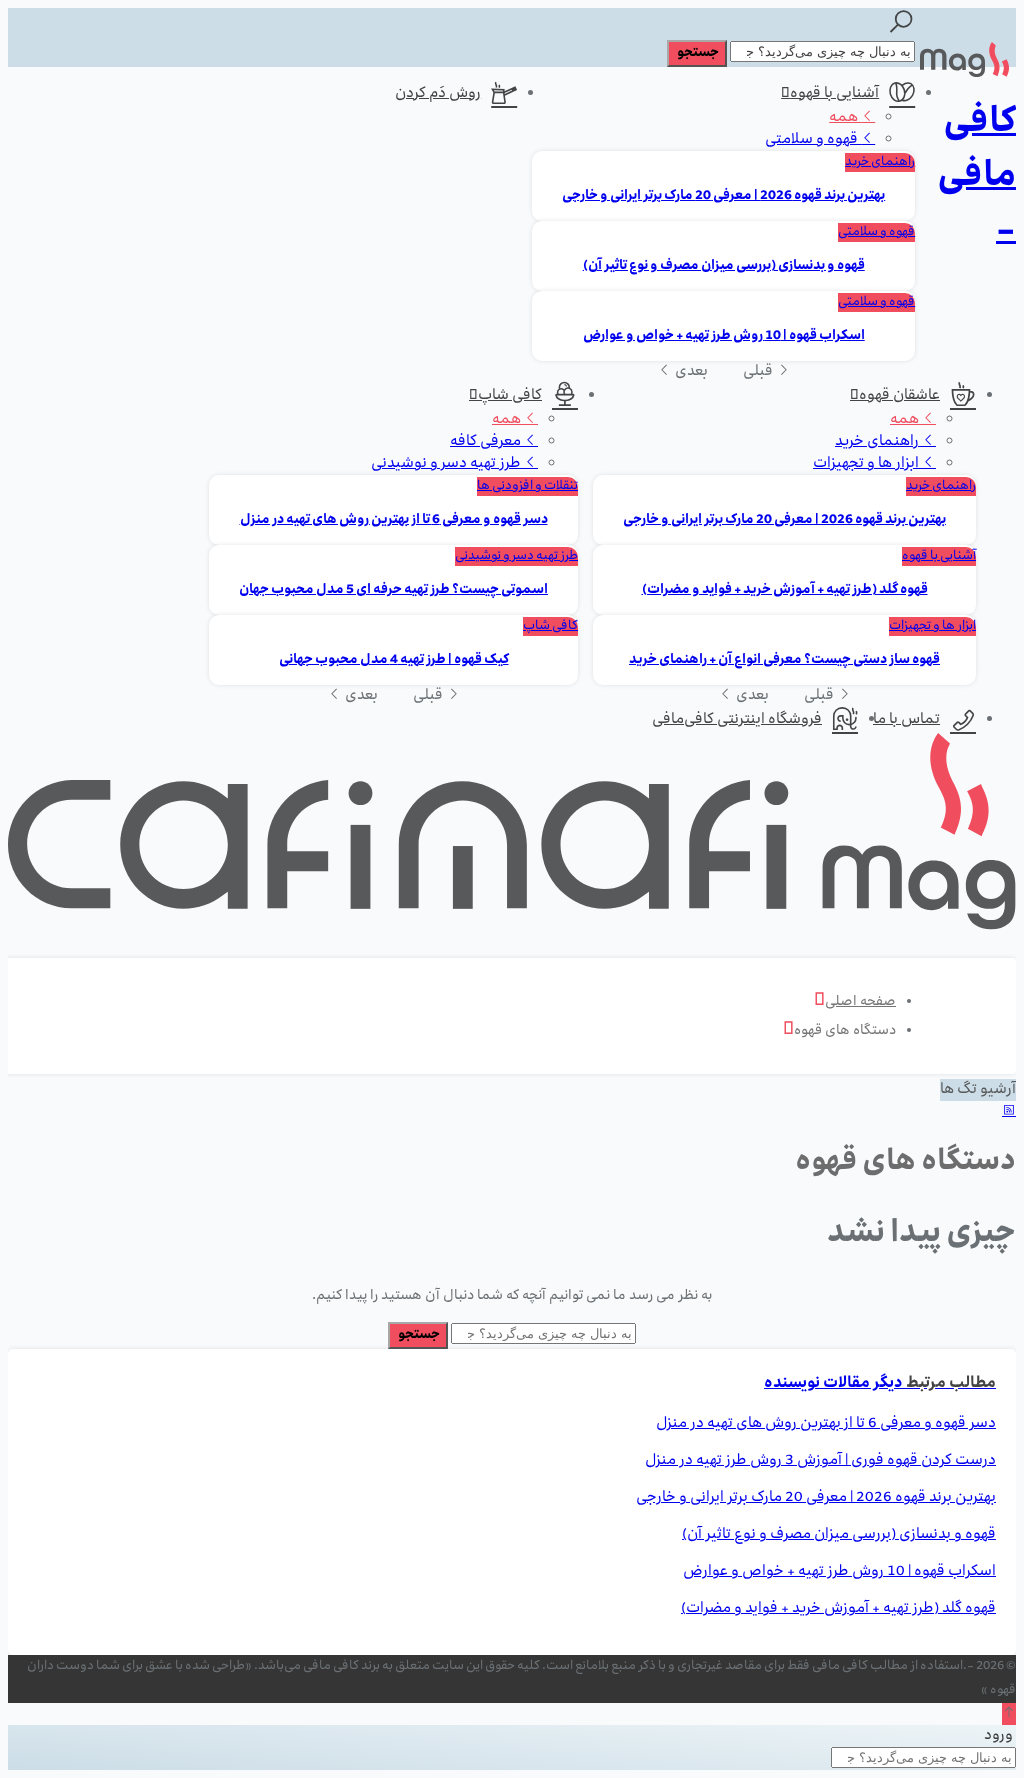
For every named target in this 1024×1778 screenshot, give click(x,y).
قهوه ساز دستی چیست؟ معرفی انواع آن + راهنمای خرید (784, 660)
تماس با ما (906, 720)
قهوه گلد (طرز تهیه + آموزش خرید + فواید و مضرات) (785, 590)
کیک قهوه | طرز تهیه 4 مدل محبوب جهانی (394, 660)
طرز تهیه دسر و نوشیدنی (447, 464)
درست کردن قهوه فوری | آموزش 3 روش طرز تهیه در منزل (820, 1461)
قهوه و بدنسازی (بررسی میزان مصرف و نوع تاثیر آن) (724, 266)
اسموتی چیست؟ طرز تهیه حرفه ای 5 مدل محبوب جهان (393, 590)
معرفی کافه (487, 442)
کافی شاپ (510, 396)
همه (845, 118)
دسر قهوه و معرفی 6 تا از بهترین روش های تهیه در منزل (394, 520)
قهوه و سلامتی (813, 140)
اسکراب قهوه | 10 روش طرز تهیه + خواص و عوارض (724, 336)
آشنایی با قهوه (834, 94)
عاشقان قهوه (899, 396)
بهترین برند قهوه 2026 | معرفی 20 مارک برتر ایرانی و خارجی (723, 196)
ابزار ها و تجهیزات (867, 464)
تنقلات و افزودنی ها (527, 486)
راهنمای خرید (880, 162)
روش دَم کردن (438, 94)
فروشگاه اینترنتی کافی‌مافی (737, 720)
